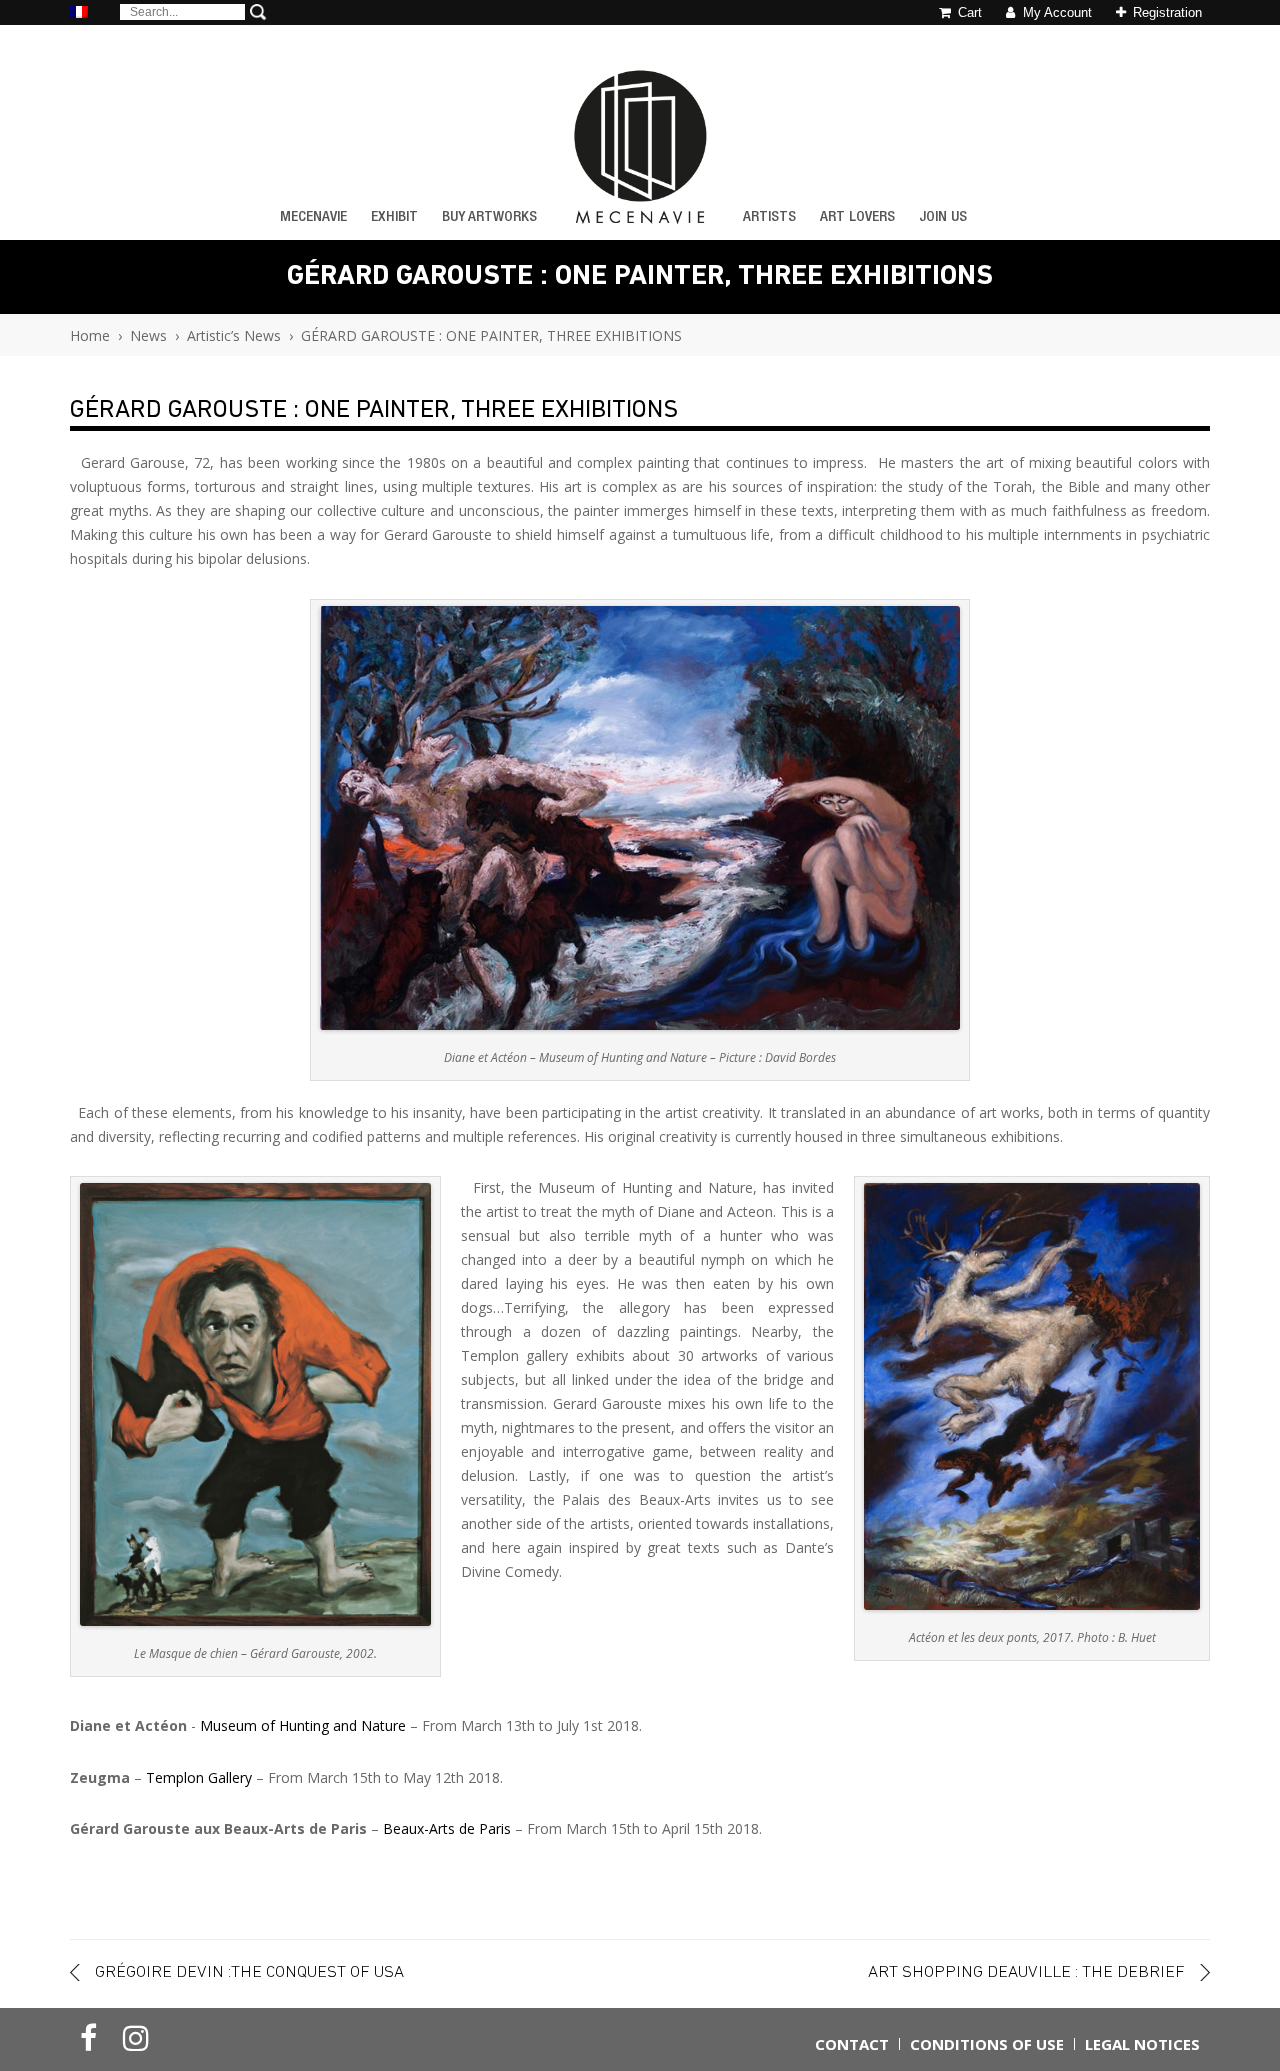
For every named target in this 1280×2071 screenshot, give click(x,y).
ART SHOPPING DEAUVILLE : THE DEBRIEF (1026, 1972)
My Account (1055, 12)
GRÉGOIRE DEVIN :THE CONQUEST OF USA (249, 1972)
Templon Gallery (199, 1777)
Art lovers (857, 217)
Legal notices (1142, 2044)
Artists (769, 217)
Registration (1165, 12)
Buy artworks (489, 217)
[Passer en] (79, 13)
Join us (943, 217)
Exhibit (394, 217)
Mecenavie (313, 217)
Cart (968, 12)
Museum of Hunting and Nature (301, 1725)
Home (90, 335)
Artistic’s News (234, 335)
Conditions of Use (987, 2044)
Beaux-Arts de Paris (447, 1828)
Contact (852, 2044)
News (148, 335)
